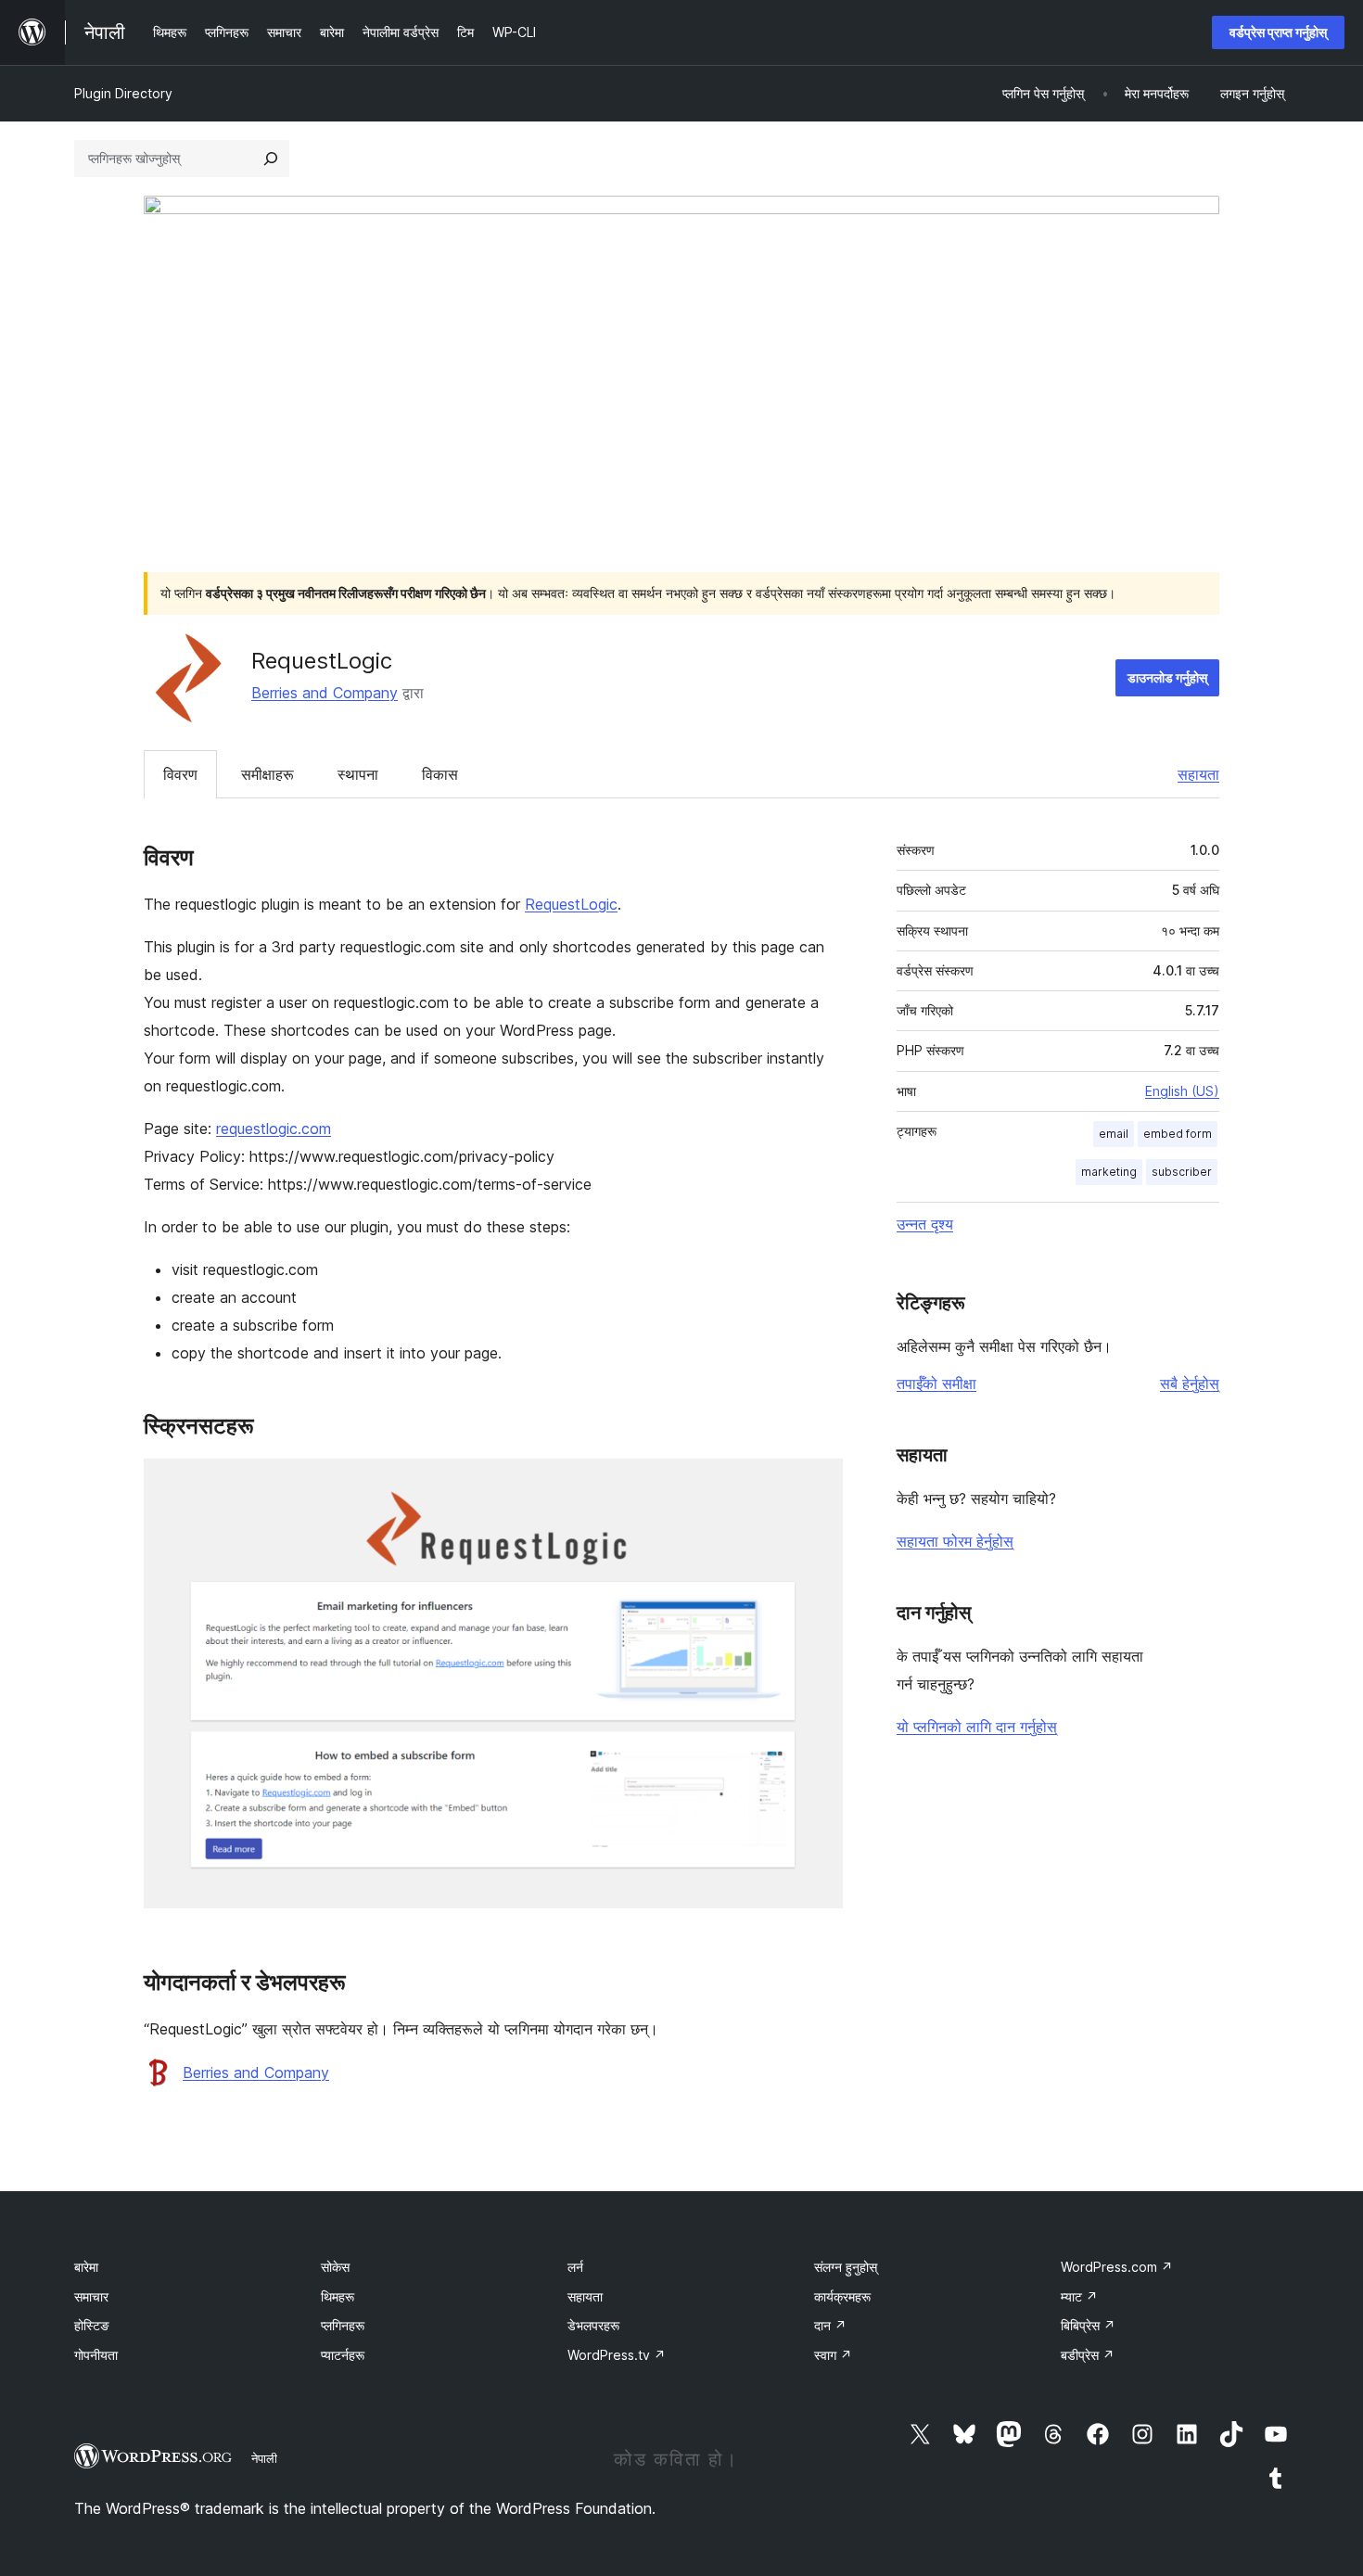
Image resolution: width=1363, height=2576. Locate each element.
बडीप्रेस (1088, 2355)
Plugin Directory (123, 93)
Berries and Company (325, 693)
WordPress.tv (617, 2355)
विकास (440, 774)
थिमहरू (338, 2296)
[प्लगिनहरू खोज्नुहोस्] (271, 159)
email (1114, 1134)
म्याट (1079, 2296)
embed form (1178, 1134)
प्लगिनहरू (343, 2325)
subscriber (1182, 1172)
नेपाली (264, 2458)
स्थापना (358, 774)
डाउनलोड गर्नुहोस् (1167, 677)
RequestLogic (571, 904)
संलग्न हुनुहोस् (846, 2267)
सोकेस (335, 2267)
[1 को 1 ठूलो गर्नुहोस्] (818, 1484)
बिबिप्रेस (1088, 2325)
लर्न (575, 2267)
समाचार (91, 2296)
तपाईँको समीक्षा (936, 1384)
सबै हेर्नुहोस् (1190, 1384)
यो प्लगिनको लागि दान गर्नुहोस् (977, 1727)
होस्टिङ (92, 2325)
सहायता (1198, 774)
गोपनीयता (96, 2355)
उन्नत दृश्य (925, 1224)
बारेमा (86, 2267)
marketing (1109, 1172)
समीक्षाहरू (268, 774)
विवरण (180, 774)
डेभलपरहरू (593, 2325)
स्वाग (833, 2355)
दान (830, 2325)
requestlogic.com (274, 1129)
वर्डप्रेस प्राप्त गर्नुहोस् (1278, 32)
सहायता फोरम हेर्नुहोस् (955, 1541)
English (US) (1182, 1091)
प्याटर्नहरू (343, 2355)
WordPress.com (1117, 2267)
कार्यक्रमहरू (842, 2296)
